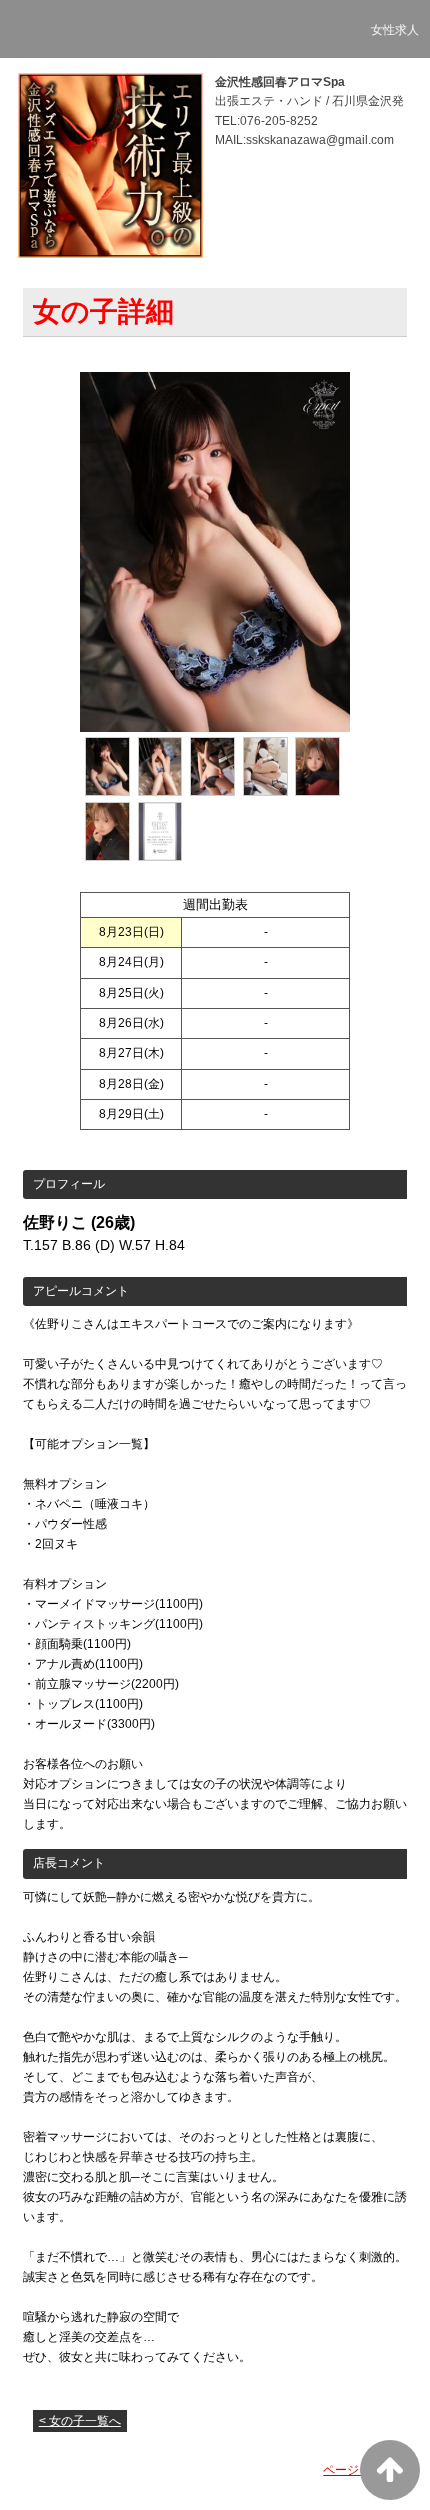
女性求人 (395, 30)
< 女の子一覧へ (80, 2421)
